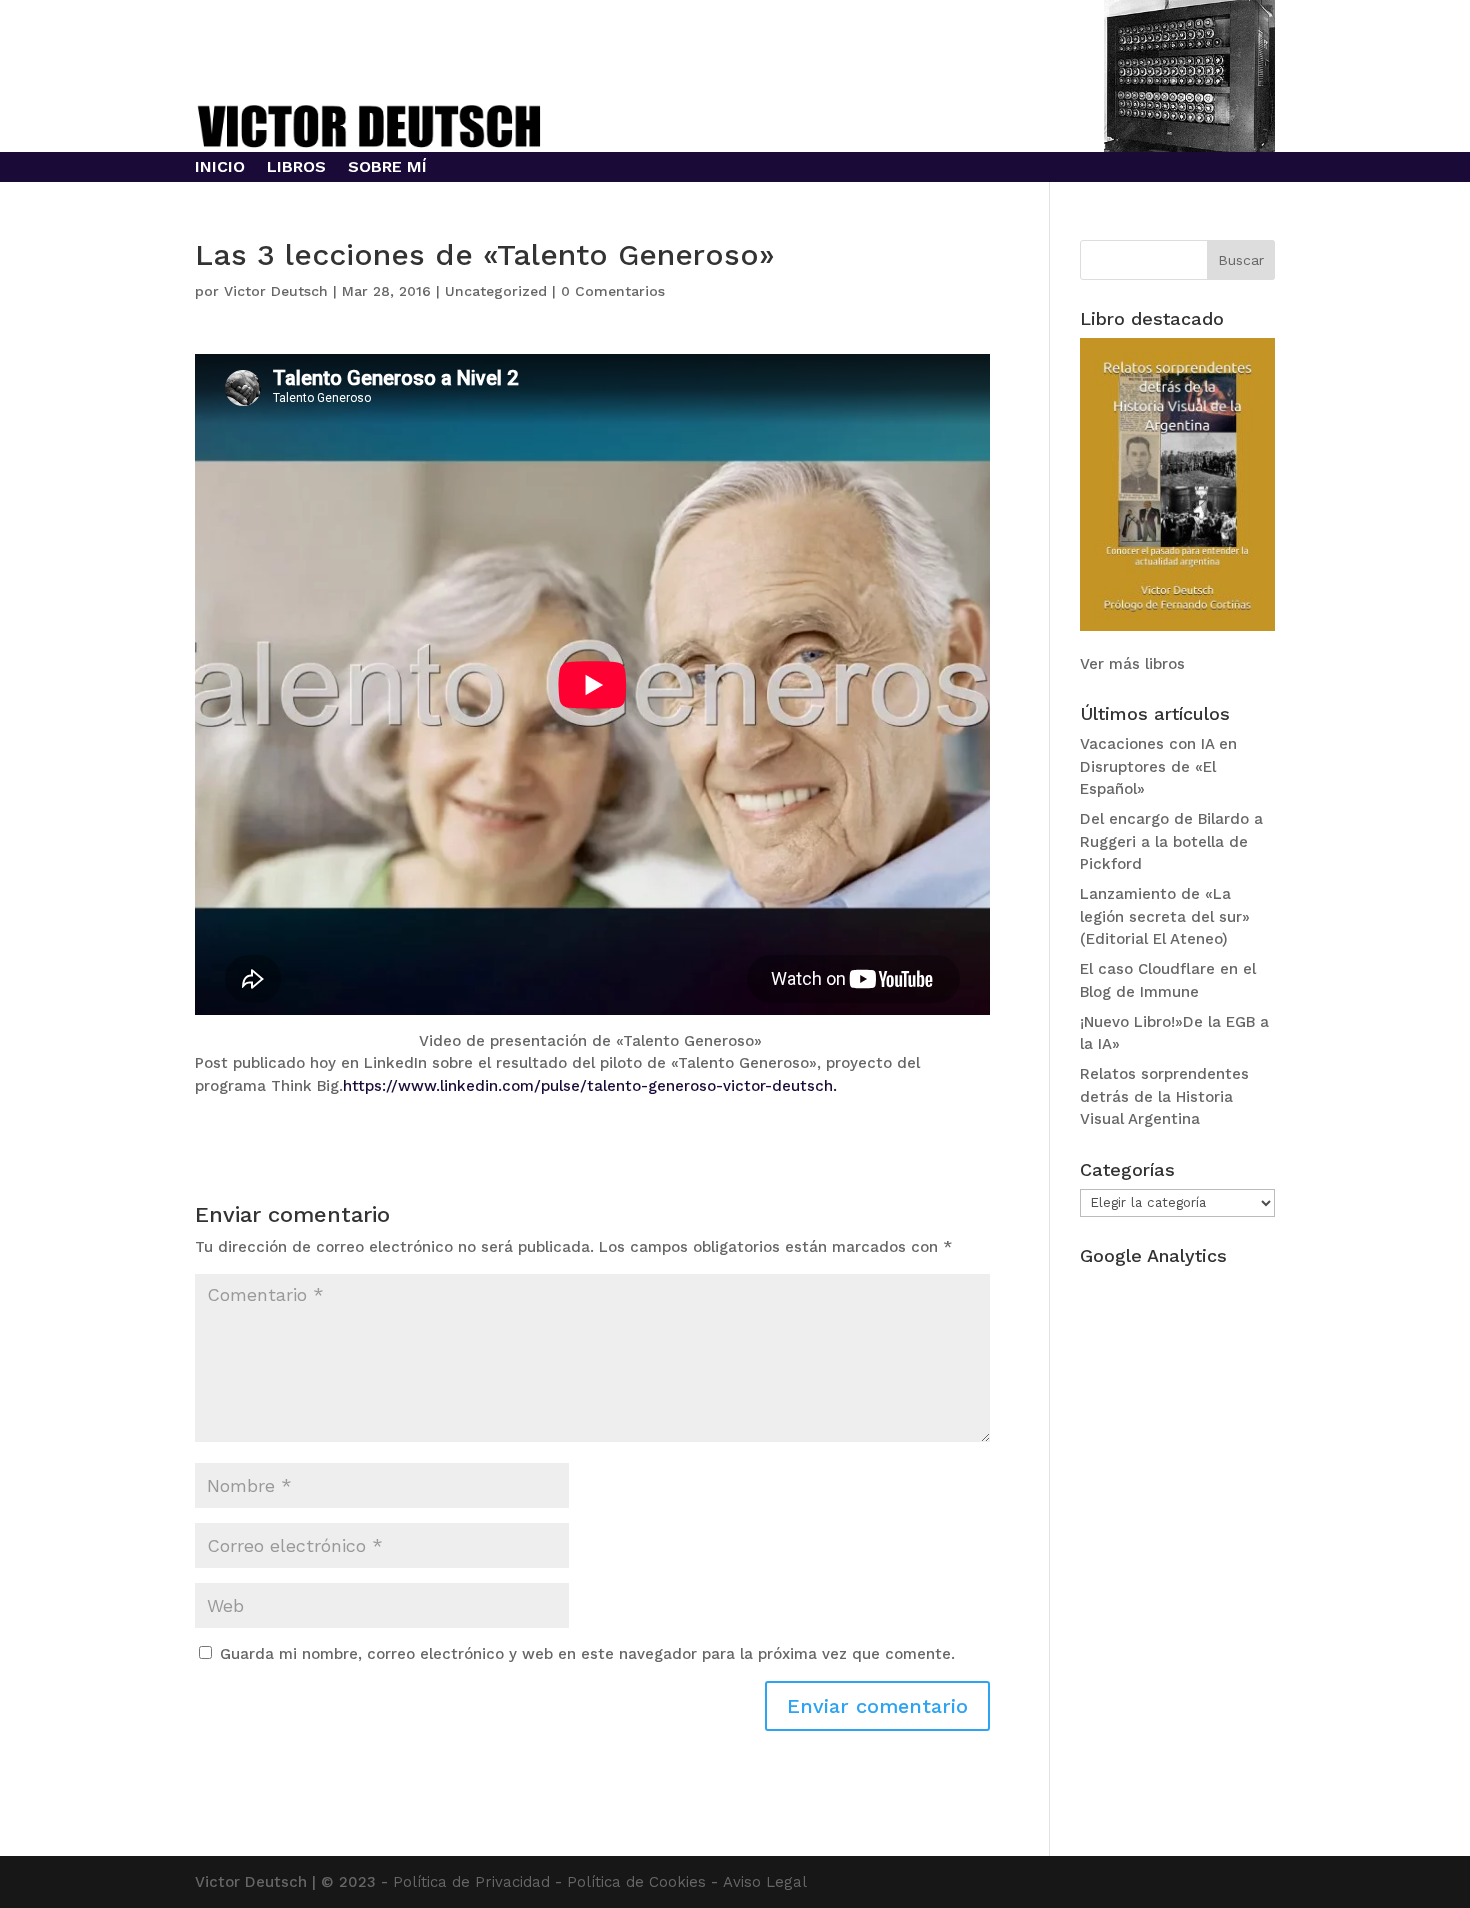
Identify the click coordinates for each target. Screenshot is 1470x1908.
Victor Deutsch (276, 291)
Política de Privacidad (471, 1882)
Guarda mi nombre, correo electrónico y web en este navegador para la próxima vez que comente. (587, 1654)
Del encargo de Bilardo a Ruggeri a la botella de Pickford (1171, 841)
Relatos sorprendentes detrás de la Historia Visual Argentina (1164, 1096)
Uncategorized (496, 291)
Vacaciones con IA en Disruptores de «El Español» (1158, 766)
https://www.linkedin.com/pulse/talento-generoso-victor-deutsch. (590, 1086)
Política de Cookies (636, 1882)
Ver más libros (1132, 664)
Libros (296, 168)
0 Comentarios (613, 291)
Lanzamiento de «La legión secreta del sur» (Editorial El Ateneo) (1165, 916)
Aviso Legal (765, 1882)
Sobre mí (387, 168)
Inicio (220, 168)
